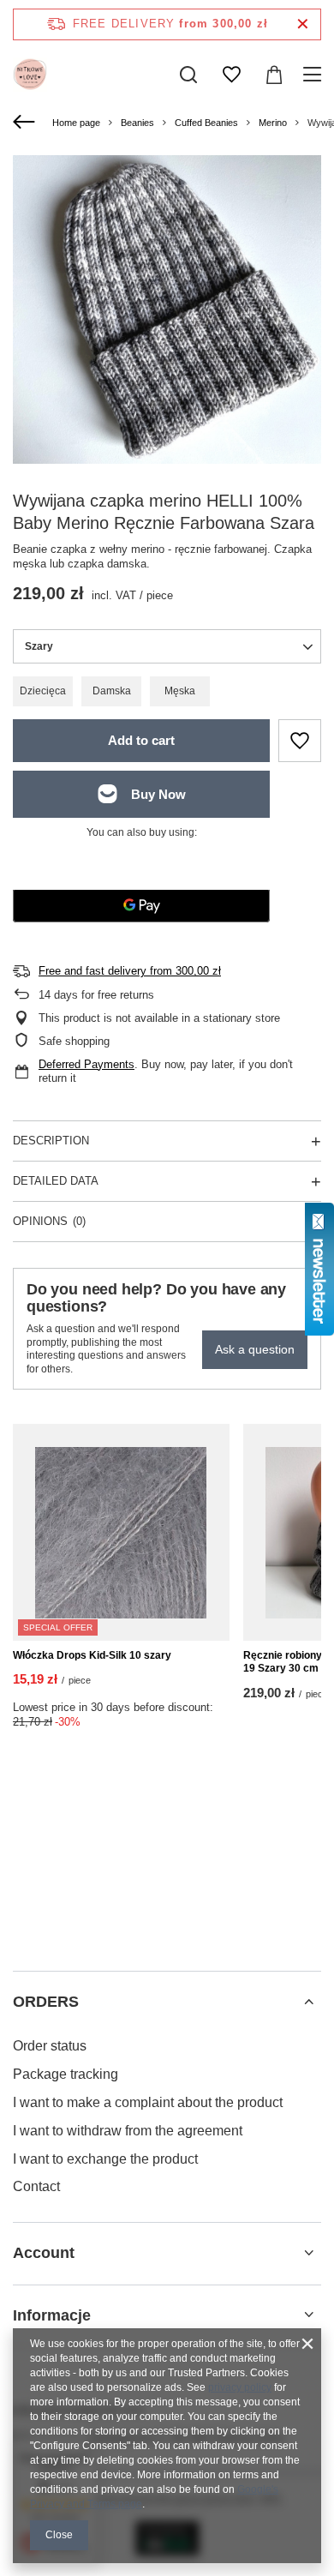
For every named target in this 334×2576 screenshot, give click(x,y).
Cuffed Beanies (206, 123)
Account (44, 2253)
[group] (167, 309)
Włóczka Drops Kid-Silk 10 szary (92, 1655)
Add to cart (141, 740)
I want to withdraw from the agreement (128, 2131)
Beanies (137, 123)
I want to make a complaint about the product (148, 2102)
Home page (76, 123)
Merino (273, 123)
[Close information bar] (303, 24)
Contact (36, 2186)
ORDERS (46, 2002)
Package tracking (66, 2074)
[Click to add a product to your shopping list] (300, 741)
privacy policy (240, 2387)
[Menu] (315, 75)
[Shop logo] (30, 75)
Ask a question (255, 1349)
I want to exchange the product (105, 2159)
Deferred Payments (86, 1064)
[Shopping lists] (231, 75)
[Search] (188, 75)
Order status (50, 2046)
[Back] (26, 123)
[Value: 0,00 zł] (274, 75)
